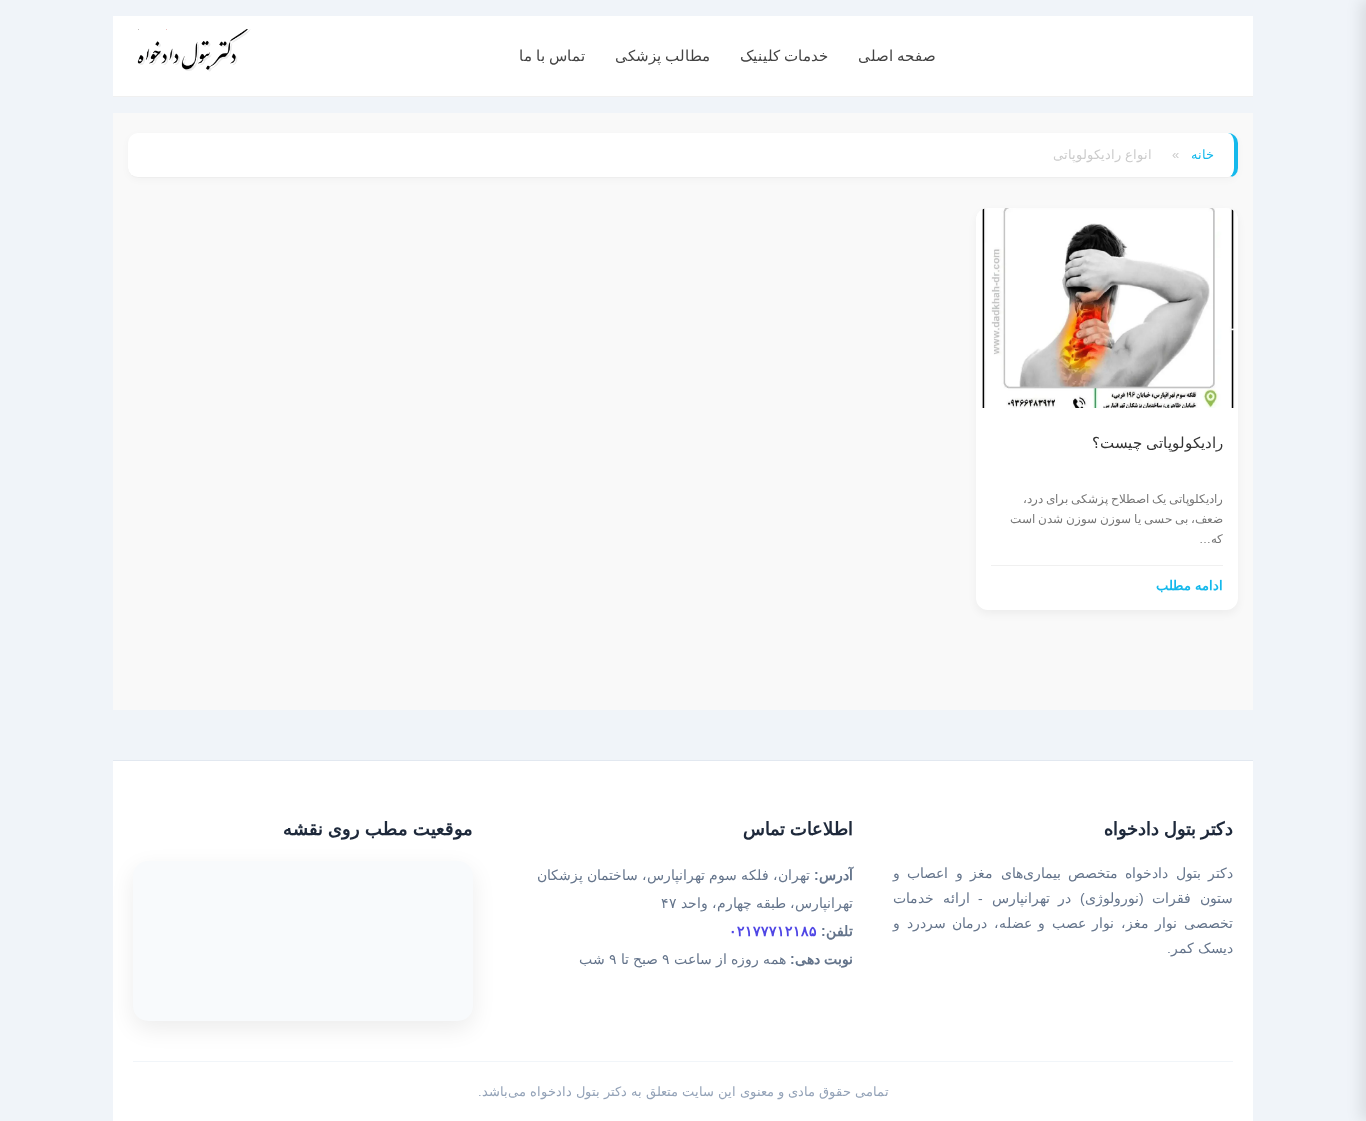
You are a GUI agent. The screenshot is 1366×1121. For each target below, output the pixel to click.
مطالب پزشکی (662, 55)
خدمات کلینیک (784, 55)
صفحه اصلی (897, 55)
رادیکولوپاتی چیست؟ (1157, 442)
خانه (1202, 154)
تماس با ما (552, 55)
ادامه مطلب (1189, 585)
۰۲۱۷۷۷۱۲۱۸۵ (773, 931)
